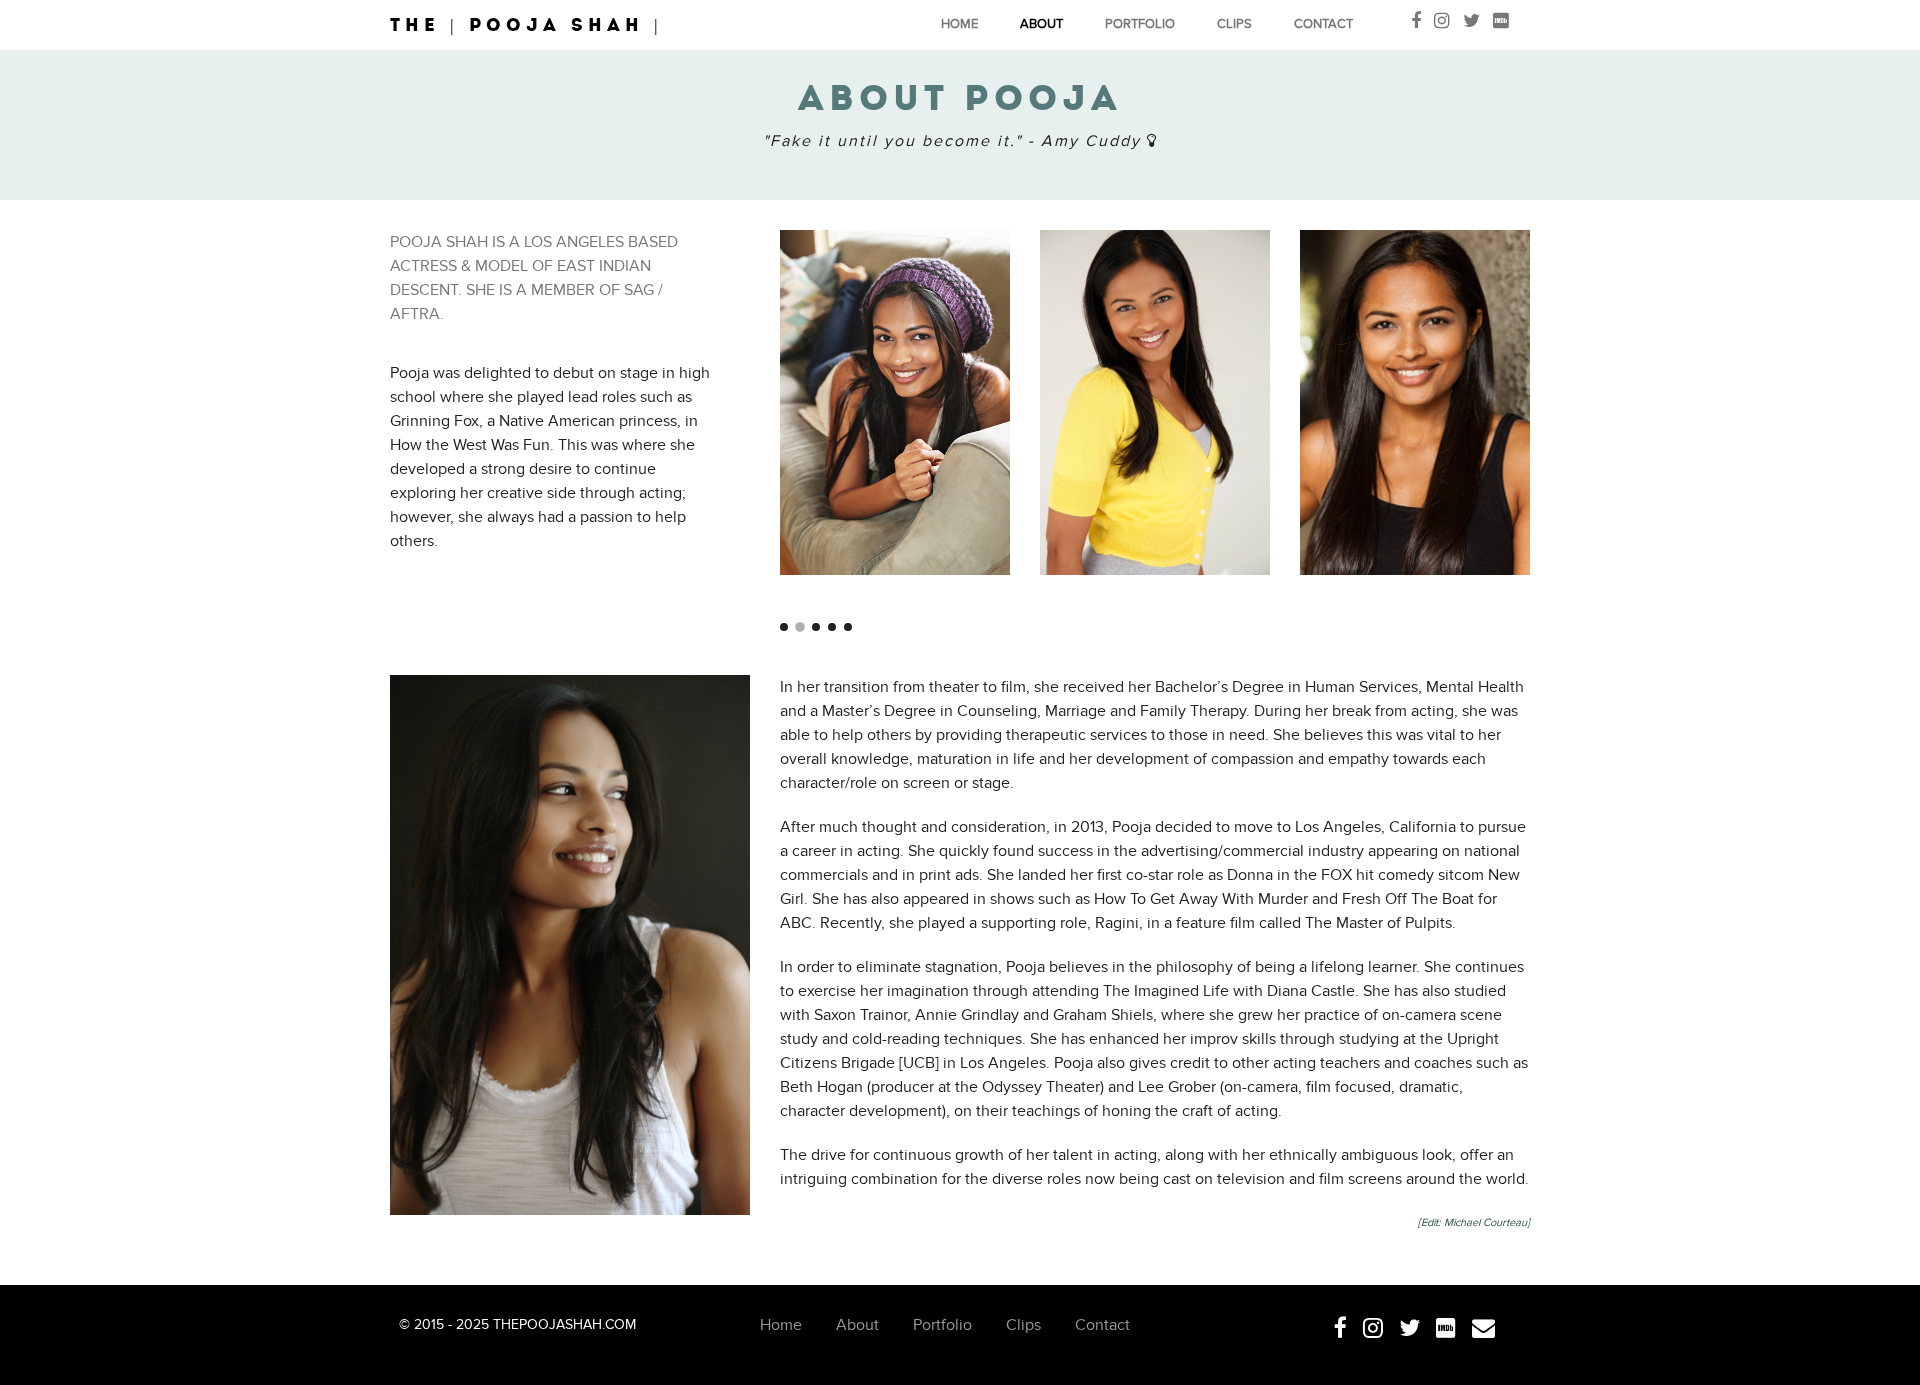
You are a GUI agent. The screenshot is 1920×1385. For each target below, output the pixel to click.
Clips (1234, 24)
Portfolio (1140, 24)
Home (959, 24)
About (1041, 24)
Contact (1323, 24)
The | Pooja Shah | (526, 25)
